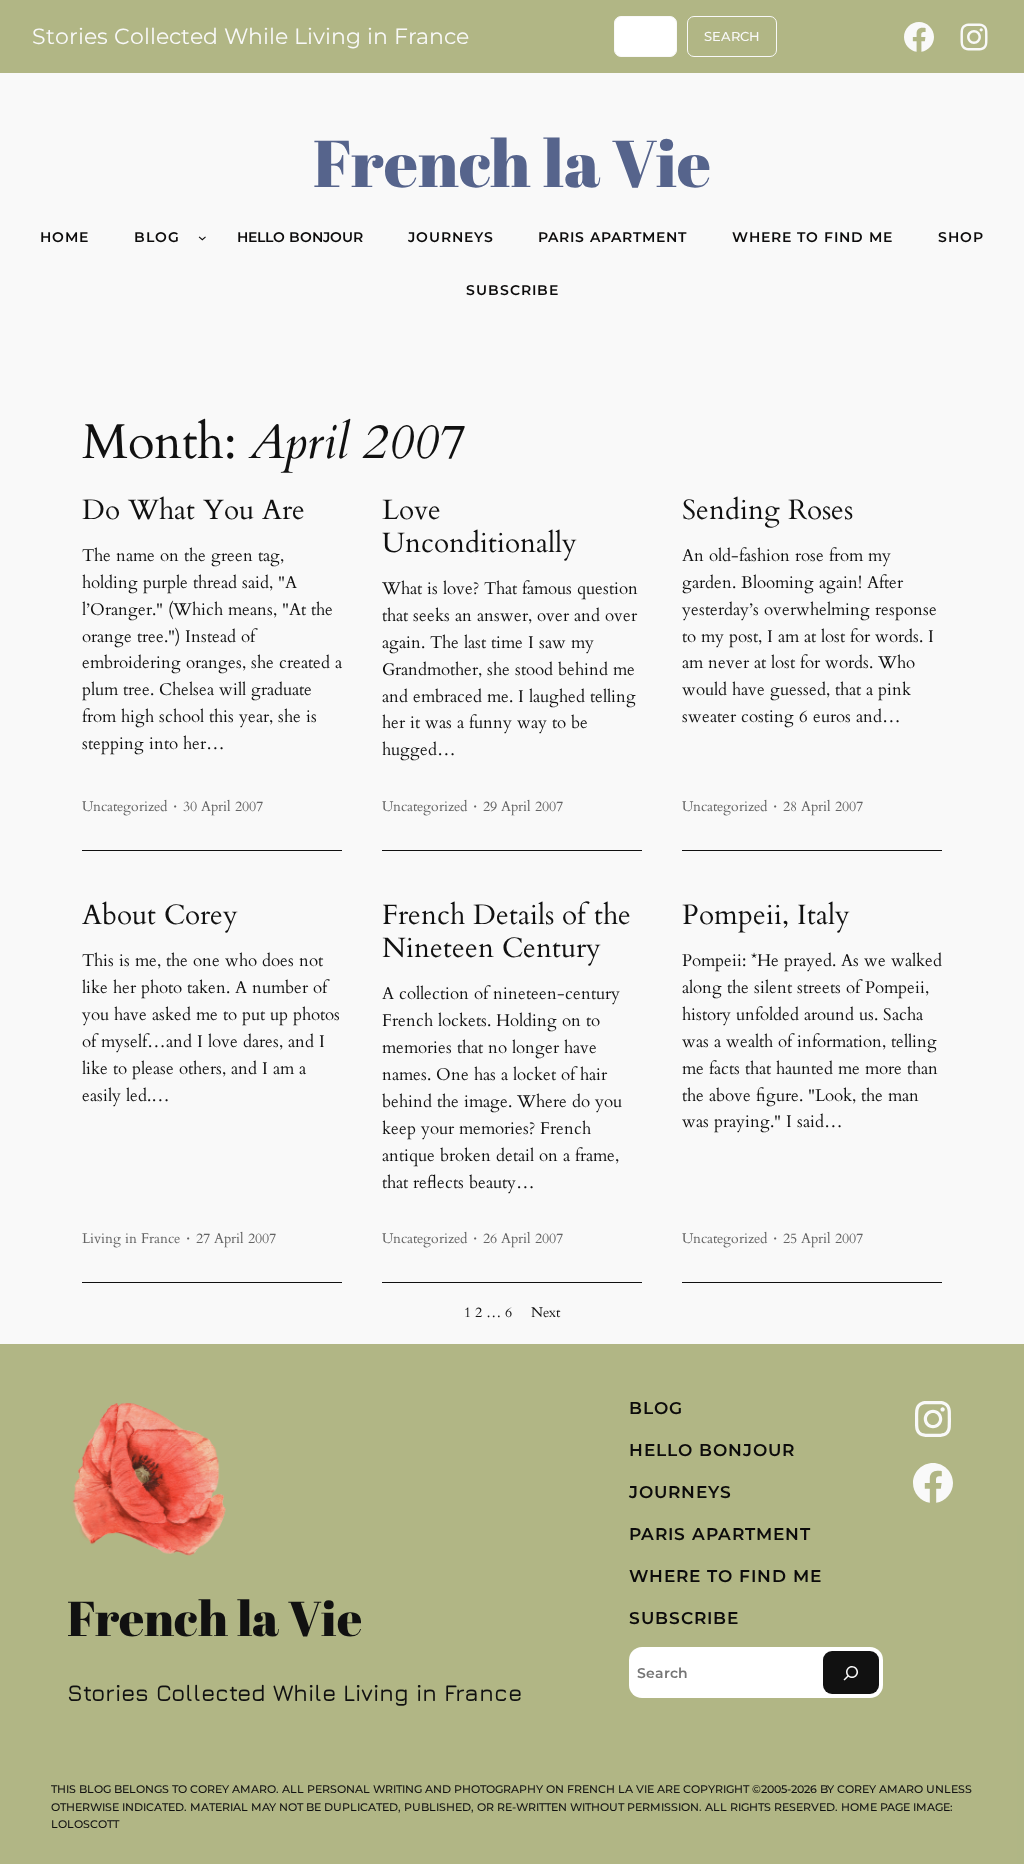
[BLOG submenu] (202, 237)
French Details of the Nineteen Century (506, 932)
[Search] (851, 1672)
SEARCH (732, 36)
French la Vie (512, 161)
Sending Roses (767, 510)
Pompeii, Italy (766, 915)
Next (545, 1312)
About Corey (160, 915)
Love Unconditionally (479, 527)
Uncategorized (124, 806)
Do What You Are (193, 510)
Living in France (131, 1238)
